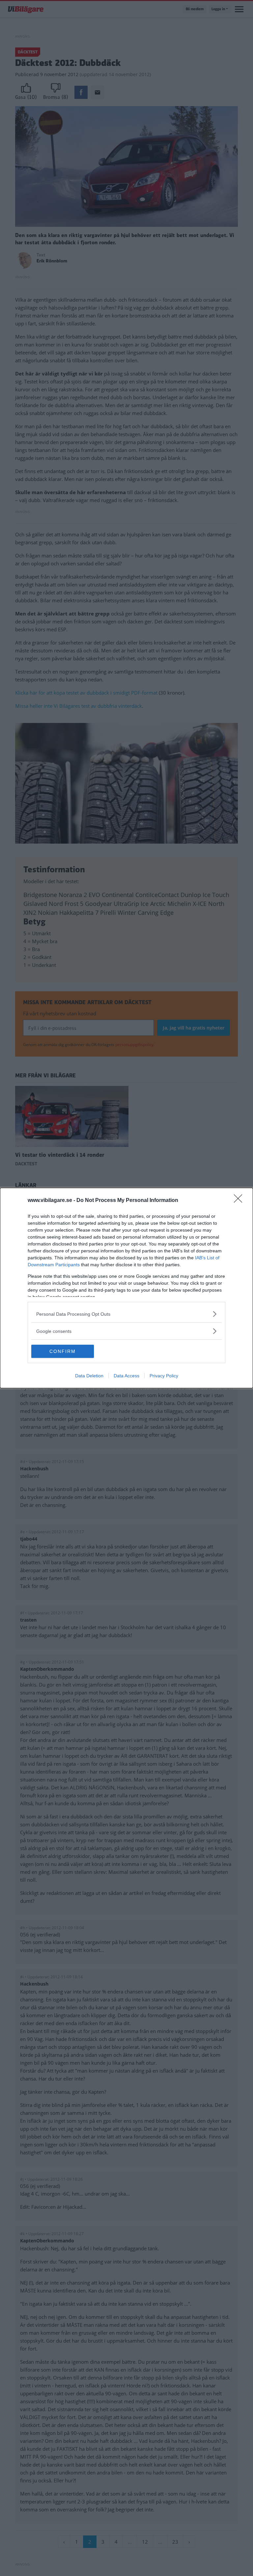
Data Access (126, 1376)
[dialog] (126, 1288)
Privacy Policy (164, 1376)
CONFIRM (63, 1351)
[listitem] (126, 1314)
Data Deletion (89, 1376)
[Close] (240, 1201)
